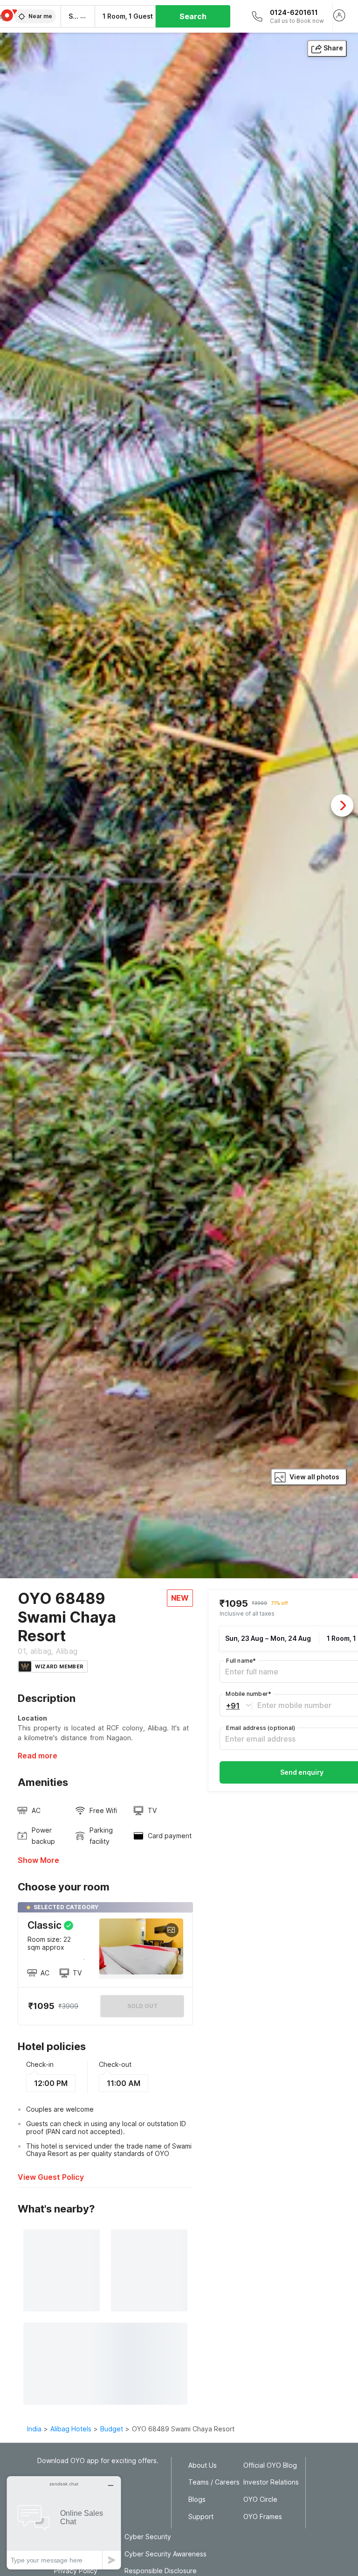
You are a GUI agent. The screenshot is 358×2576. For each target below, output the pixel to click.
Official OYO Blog (270, 2465)
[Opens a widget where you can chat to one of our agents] (64, 2523)
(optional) (261, 1728)
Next (342, 805)
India (34, 2429)
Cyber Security (148, 2537)
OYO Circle (260, 2499)
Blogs (197, 2499)
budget (112, 2429)
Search (193, 16)
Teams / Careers (214, 2482)
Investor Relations (271, 2482)
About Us (203, 2465)
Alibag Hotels (71, 2429)
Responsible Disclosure (161, 2571)
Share (333, 48)
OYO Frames (263, 2517)
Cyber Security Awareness (165, 2554)
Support (201, 2517)
